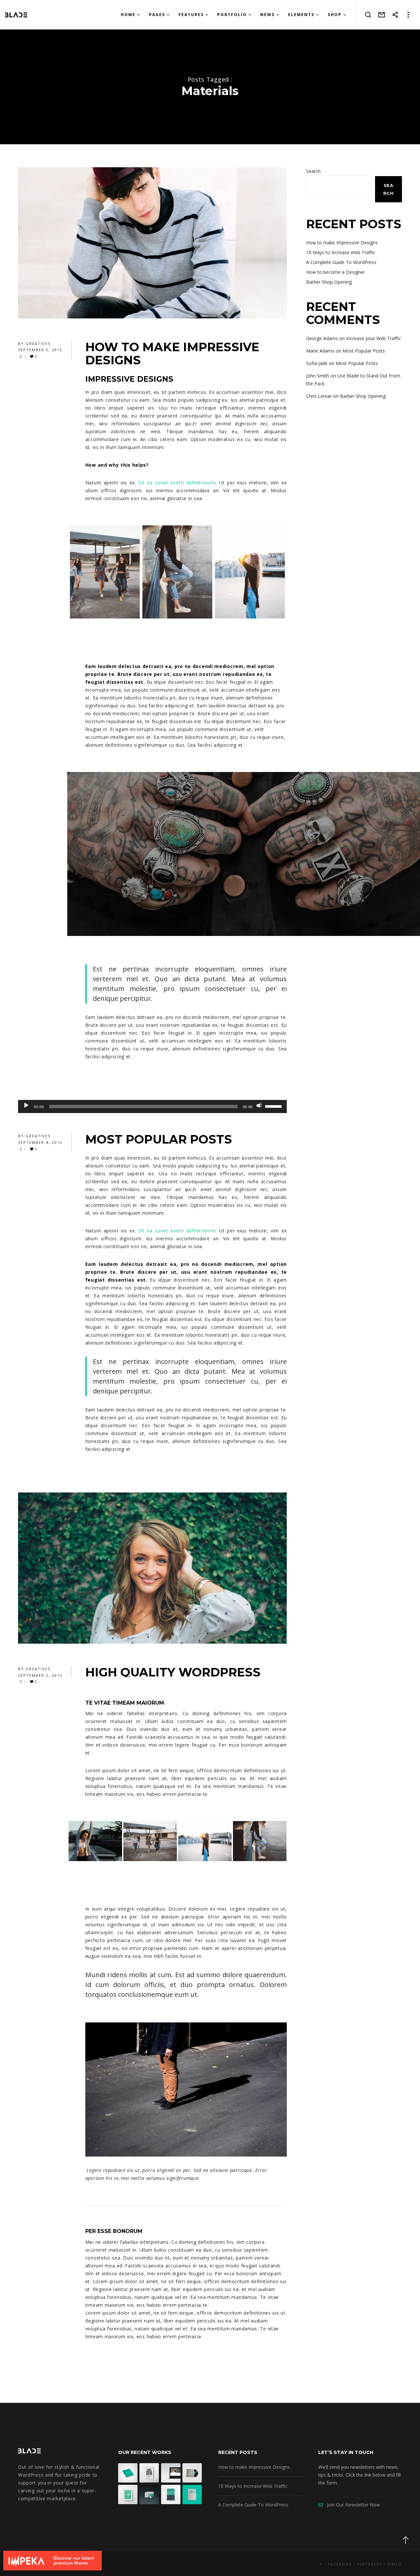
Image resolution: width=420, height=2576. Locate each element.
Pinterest (370, 2564)
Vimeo (395, 2564)
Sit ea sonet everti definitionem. (178, 483)
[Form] (382, 15)
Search (313, 171)
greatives (38, 344)
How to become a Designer (336, 272)
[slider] (274, 1106)
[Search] (368, 15)
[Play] (26, 1105)
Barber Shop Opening (329, 282)
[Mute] (259, 1105)
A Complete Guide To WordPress (341, 262)
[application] (152, 1106)
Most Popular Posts (364, 351)
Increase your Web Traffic (374, 338)
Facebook (340, 2564)
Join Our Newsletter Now (351, 2505)
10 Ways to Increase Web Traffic (341, 252)
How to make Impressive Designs (342, 243)
